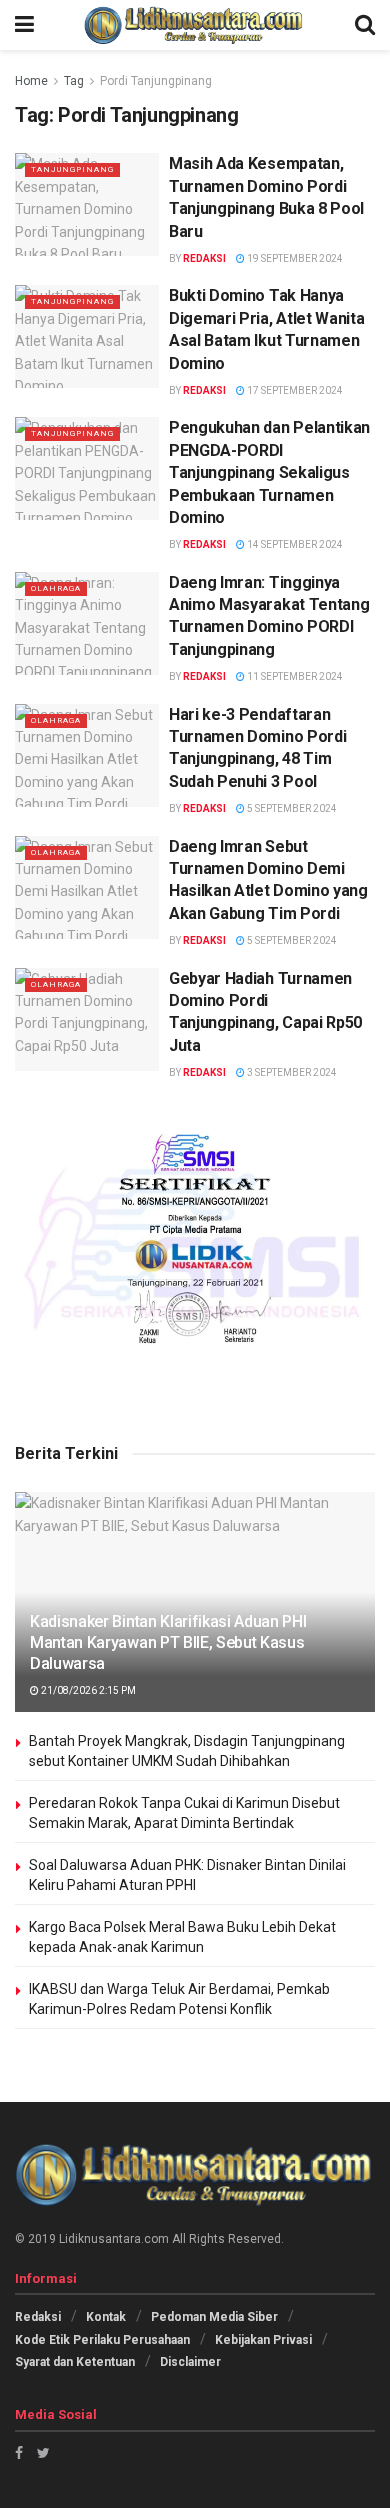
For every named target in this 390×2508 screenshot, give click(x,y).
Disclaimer (190, 2362)
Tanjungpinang (72, 169)
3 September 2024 (291, 1072)
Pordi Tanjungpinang (156, 81)
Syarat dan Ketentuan (75, 2362)
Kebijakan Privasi (263, 2340)
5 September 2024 (291, 808)
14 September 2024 (294, 544)
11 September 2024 (294, 676)
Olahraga (56, 588)
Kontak (106, 2317)
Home (31, 81)
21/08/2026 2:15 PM (87, 1690)
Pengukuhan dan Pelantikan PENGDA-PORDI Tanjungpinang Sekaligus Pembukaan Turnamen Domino (269, 472)
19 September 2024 (294, 258)
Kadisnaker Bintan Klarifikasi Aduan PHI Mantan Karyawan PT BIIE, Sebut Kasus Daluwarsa (168, 1642)
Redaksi (204, 258)
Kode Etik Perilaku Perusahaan (102, 2340)
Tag (74, 81)
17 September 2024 (294, 390)
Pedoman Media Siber (214, 2317)
